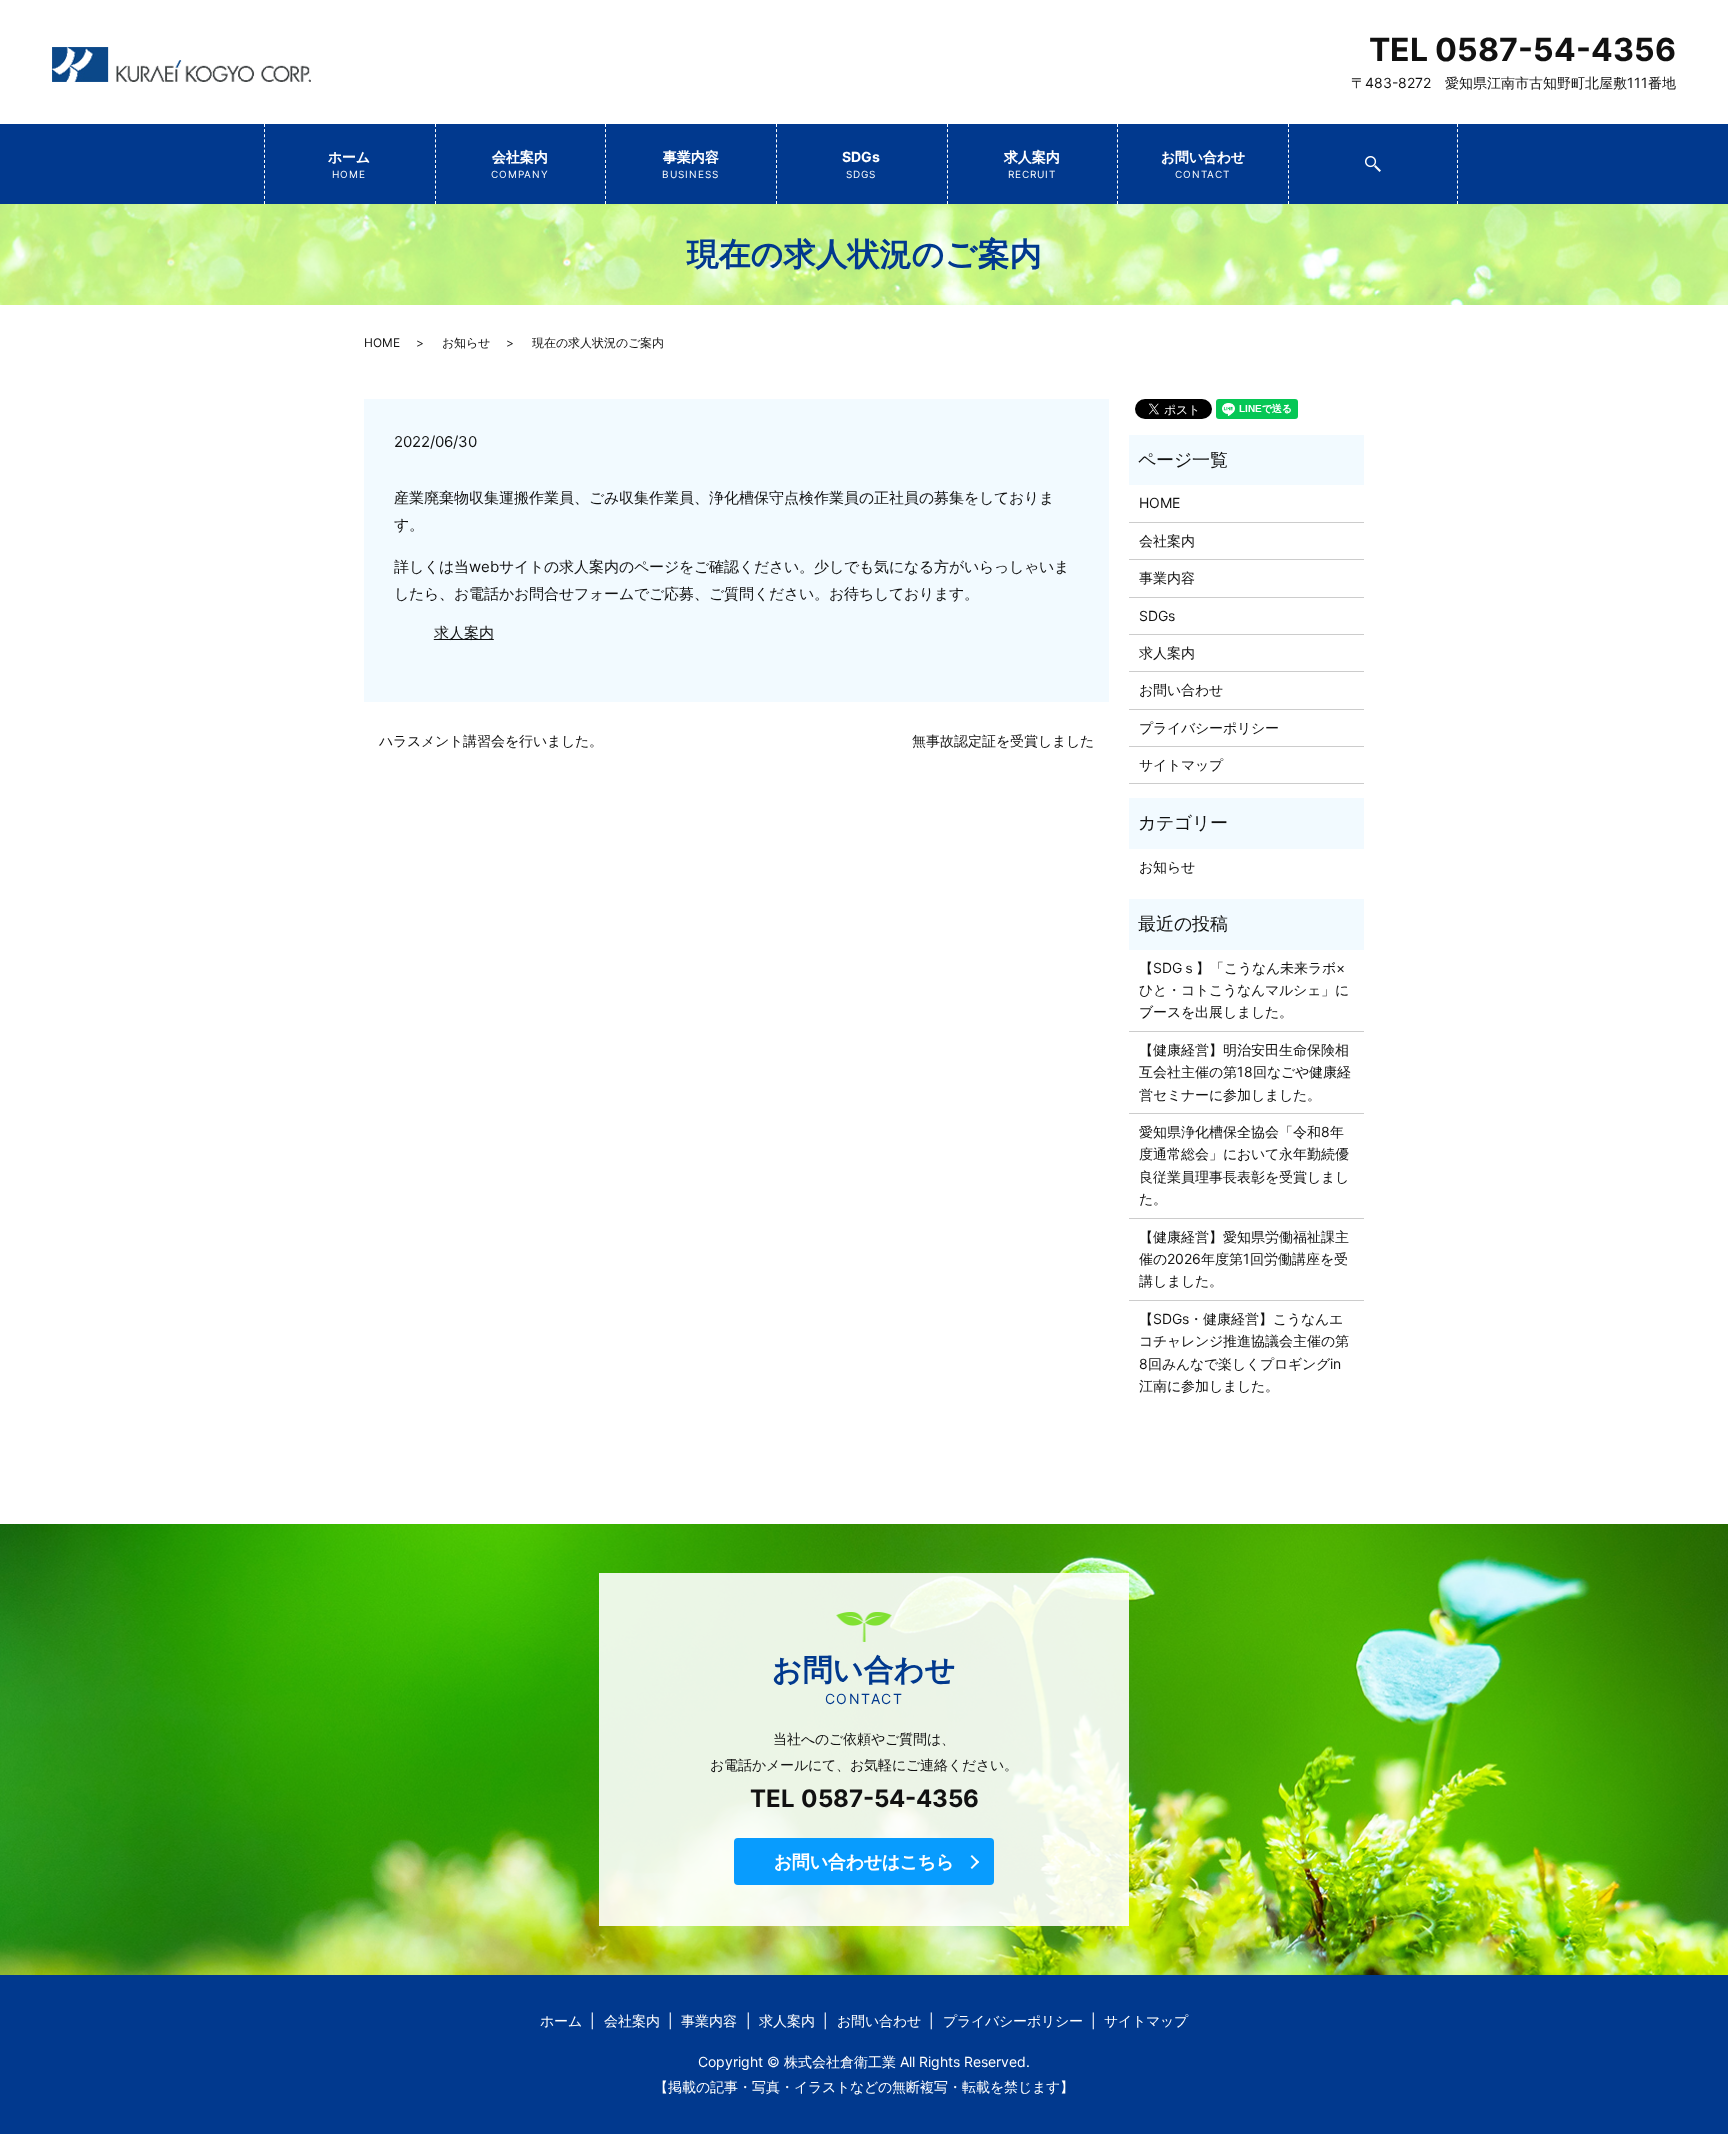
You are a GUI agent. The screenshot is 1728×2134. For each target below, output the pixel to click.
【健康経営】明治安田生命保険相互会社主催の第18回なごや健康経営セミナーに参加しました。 (1245, 1072)
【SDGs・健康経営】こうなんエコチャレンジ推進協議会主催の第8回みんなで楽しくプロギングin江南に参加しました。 (1244, 1352)
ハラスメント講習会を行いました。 (491, 740)
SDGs (861, 164)
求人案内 (1032, 164)
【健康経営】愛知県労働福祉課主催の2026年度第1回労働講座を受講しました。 (1244, 1259)
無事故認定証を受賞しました (1003, 740)
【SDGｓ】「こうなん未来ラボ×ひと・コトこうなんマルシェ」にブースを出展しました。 (1244, 990)
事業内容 (691, 164)
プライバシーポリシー (1209, 727)
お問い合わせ (1203, 164)
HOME (382, 342)
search (1455, 156)
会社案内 (520, 164)
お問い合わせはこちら (864, 1861)
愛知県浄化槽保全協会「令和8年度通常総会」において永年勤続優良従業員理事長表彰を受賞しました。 (1244, 1165)
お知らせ (466, 342)
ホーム (349, 164)
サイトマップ (1181, 764)
